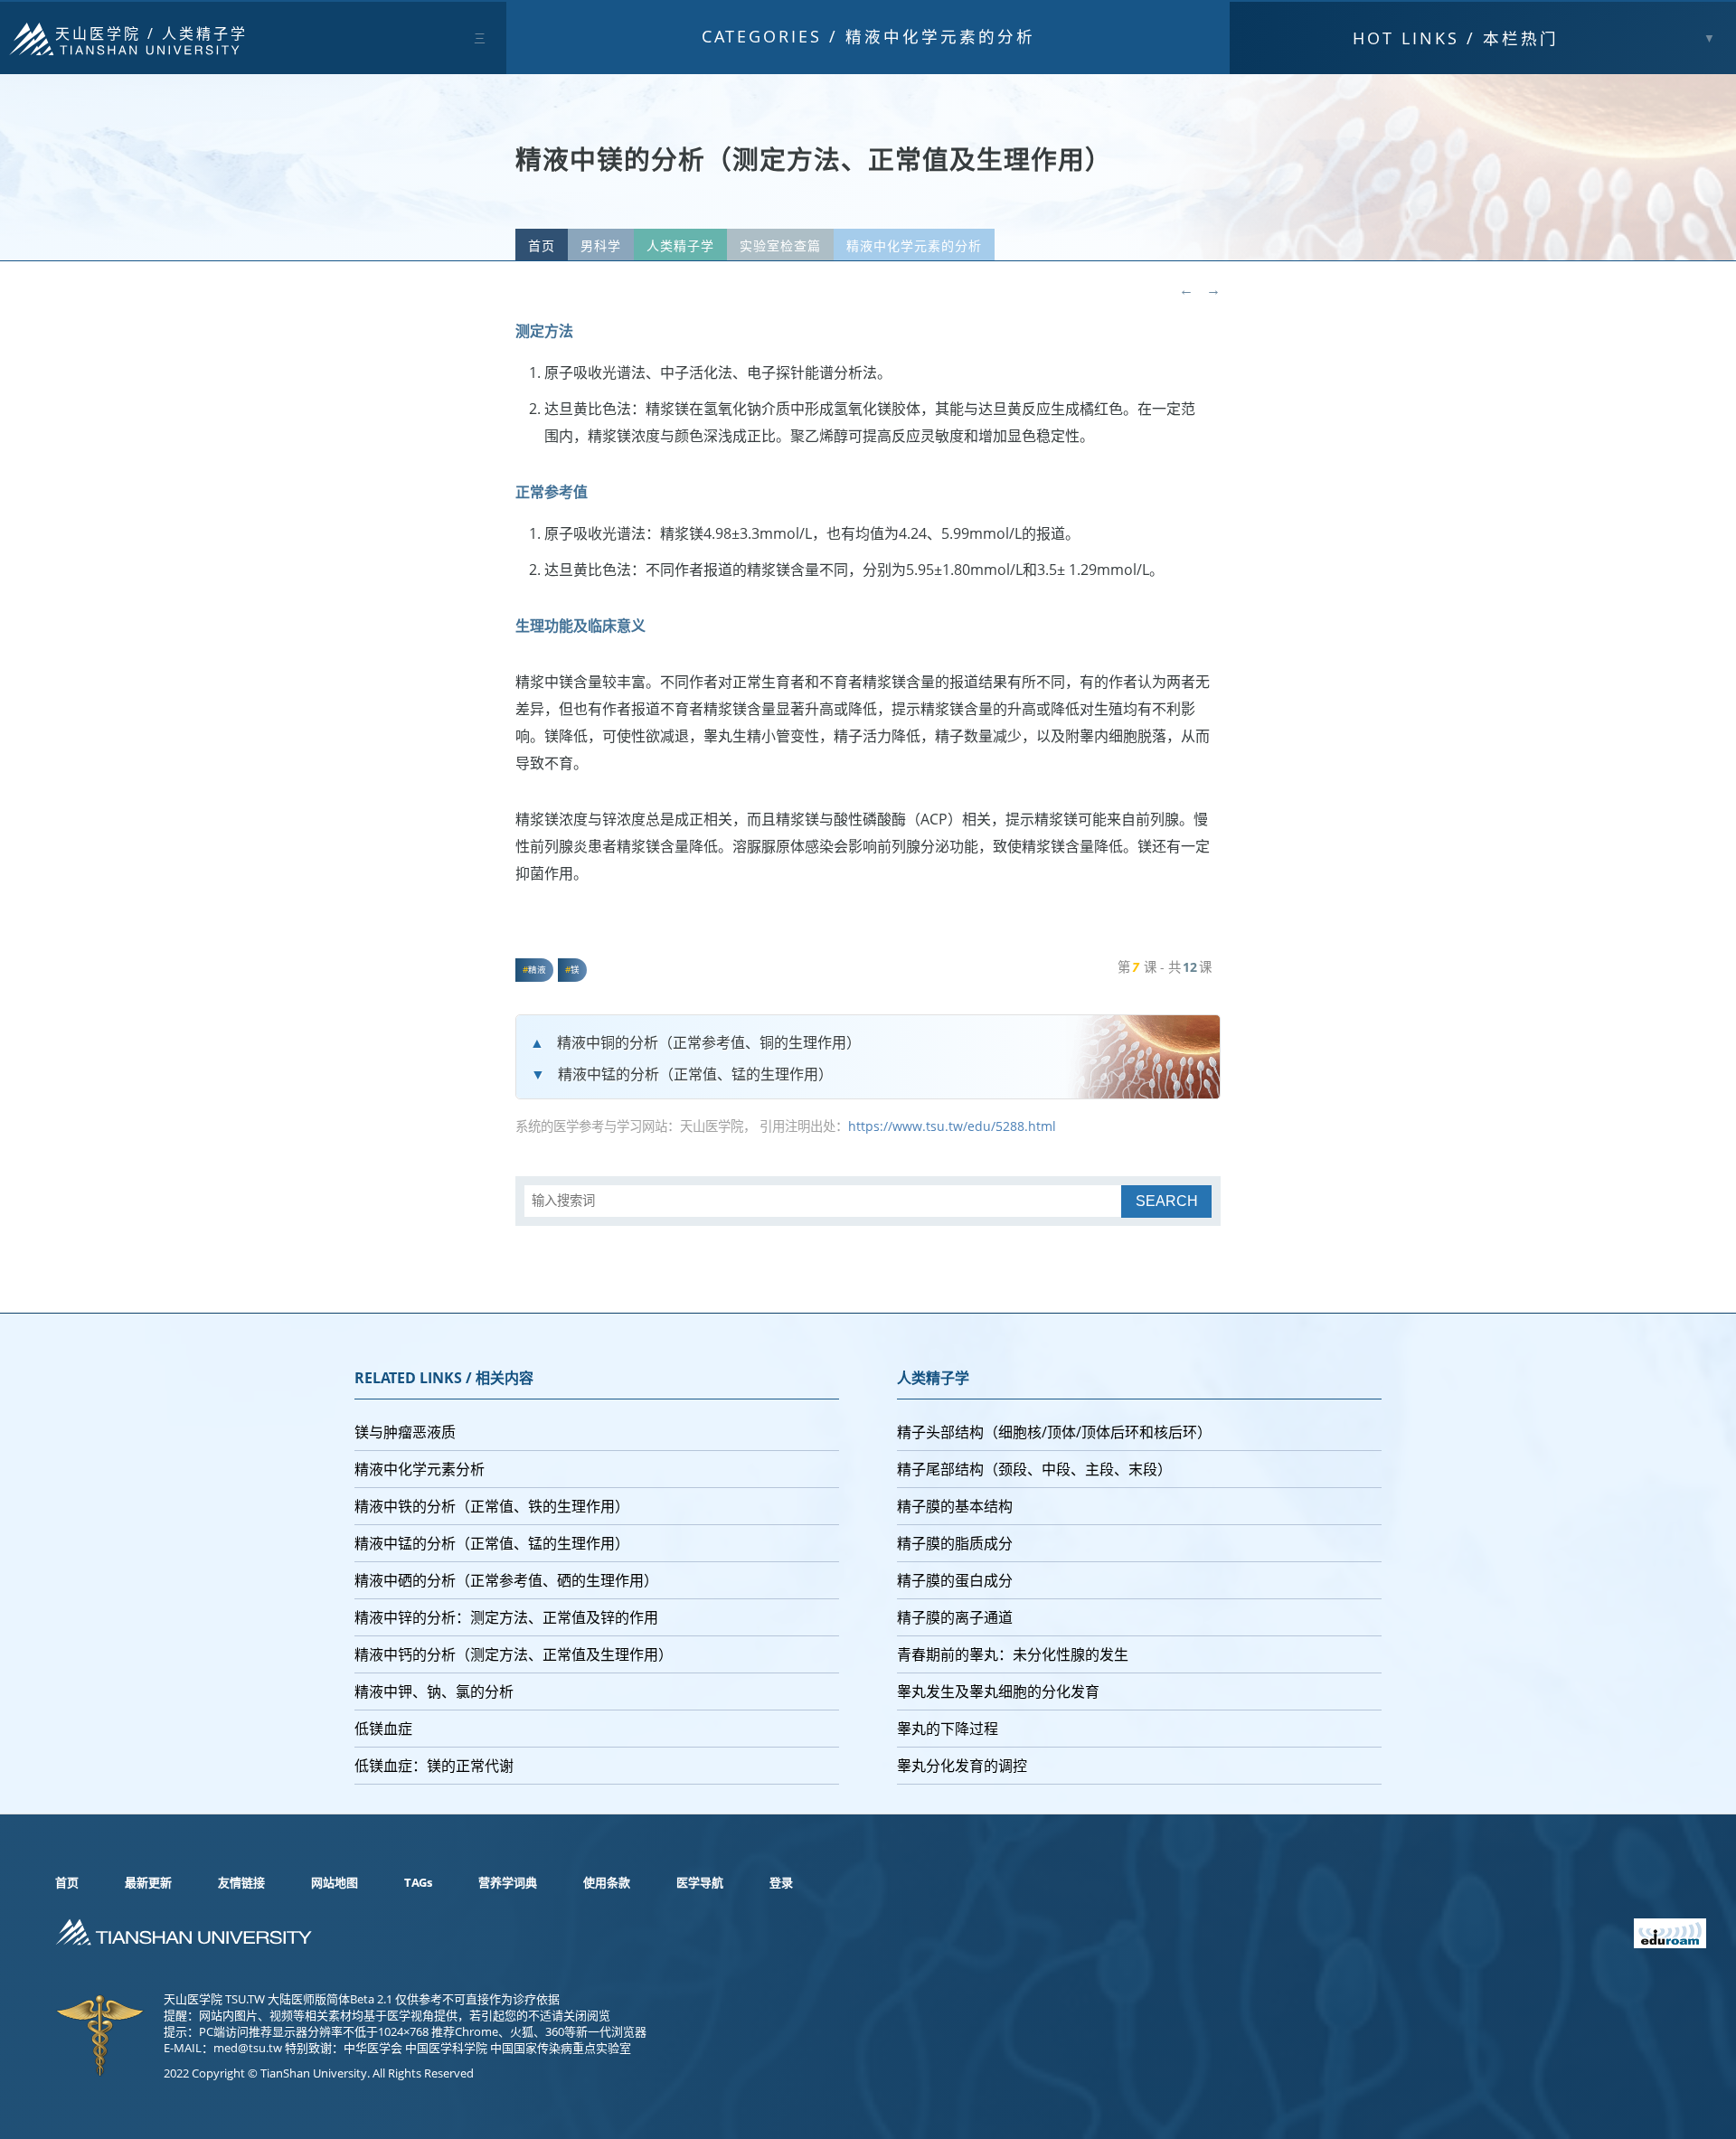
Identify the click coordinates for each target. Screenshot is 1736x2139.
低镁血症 (383, 1729)
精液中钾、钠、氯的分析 (434, 1691)
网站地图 (335, 1882)
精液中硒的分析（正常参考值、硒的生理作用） (506, 1580)
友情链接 (241, 1882)
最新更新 (148, 1882)
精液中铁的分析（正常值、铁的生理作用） (492, 1506)
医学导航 (700, 1882)
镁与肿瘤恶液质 (405, 1432)
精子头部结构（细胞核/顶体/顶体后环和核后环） (1054, 1432)
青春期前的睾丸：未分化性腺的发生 (1013, 1654)
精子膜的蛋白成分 (955, 1580)
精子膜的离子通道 (955, 1617)
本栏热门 (1456, 38)
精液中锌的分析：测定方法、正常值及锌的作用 (506, 1617)
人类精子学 (205, 33)
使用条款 (607, 1882)
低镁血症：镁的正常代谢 (434, 1766)
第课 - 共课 (1165, 967)
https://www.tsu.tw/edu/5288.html (952, 1126)
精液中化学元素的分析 (940, 36)
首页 (542, 245)
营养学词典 (508, 1882)
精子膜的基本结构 (955, 1506)
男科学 (601, 245)
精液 (537, 970)
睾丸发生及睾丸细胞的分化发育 (998, 1691)
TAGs (418, 1882)
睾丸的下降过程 (948, 1729)
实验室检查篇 (780, 245)
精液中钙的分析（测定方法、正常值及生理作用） (514, 1654)
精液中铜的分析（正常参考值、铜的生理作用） (709, 1042)
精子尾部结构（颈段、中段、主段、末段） (1034, 1469)
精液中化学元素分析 (420, 1469)
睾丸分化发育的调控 (962, 1766)
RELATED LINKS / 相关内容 (444, 1378)
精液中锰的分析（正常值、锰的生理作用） (695, 1074)
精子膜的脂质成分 (955, 1543)
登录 (781, 1882)
